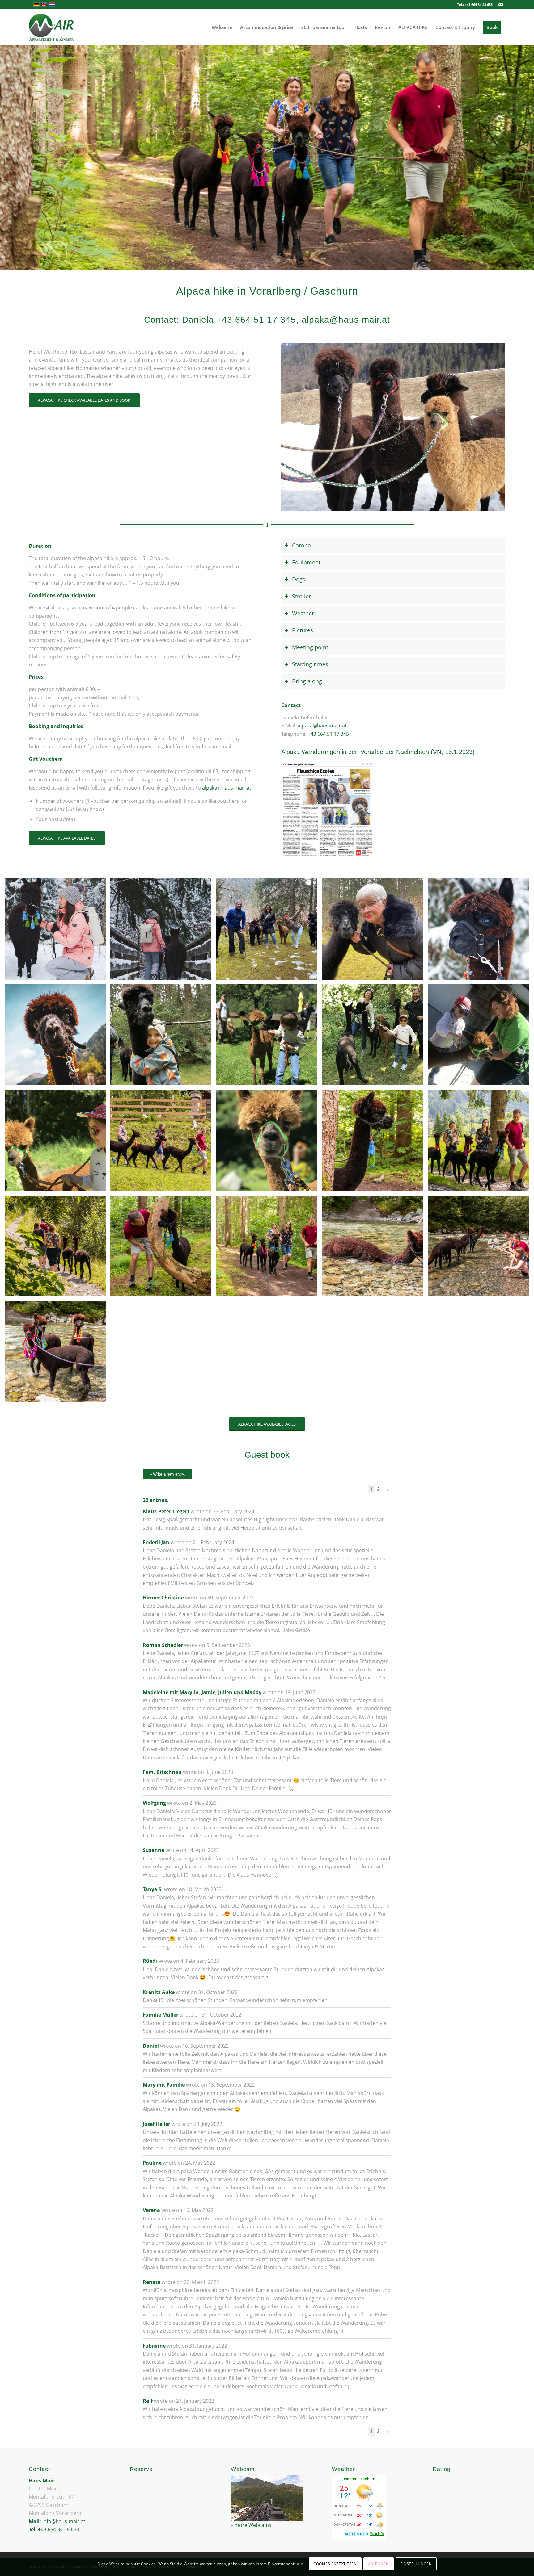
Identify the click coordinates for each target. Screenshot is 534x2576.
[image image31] (481, 1037)
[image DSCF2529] (163, 931)
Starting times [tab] (310, 664)
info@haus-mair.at (64, 2521)
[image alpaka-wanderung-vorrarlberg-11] (57, 1037)
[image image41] (269, 1037)
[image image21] (57, 1143)
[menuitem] (222, 27)
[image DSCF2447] (57, 931)
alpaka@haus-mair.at (322, 726)
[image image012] (375, 931)
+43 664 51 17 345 (328, 734)
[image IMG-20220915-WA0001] (163, 1037)
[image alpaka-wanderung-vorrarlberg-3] (163, 1248)
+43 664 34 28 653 (479, 4)
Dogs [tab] (299, 579)
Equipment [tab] (306, 562)
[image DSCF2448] (481, 931)
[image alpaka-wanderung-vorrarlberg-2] (375, 1143)
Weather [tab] (303, 613)
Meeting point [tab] (310, 647)
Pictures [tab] (303, 630)
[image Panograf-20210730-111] (269, 1248)
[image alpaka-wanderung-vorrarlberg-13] (163, 1143)
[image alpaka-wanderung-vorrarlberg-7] (481, 1248)
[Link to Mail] (501, 5)
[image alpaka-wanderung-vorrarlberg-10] (57, 1248)
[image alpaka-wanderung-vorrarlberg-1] (481, 1143)
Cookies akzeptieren (335, 2564)
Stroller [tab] (301, 596)
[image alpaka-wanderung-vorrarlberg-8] (375, 1248)
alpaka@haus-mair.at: (227, 788)
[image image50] (375, 1037)
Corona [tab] (301, 545)
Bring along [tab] (307, 681)
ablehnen (379, 2564)
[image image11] (269, 1143)
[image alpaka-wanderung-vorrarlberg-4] (57, 1354)
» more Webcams (251, 2525)
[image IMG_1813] (269, 931)
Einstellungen (416, 2564)
